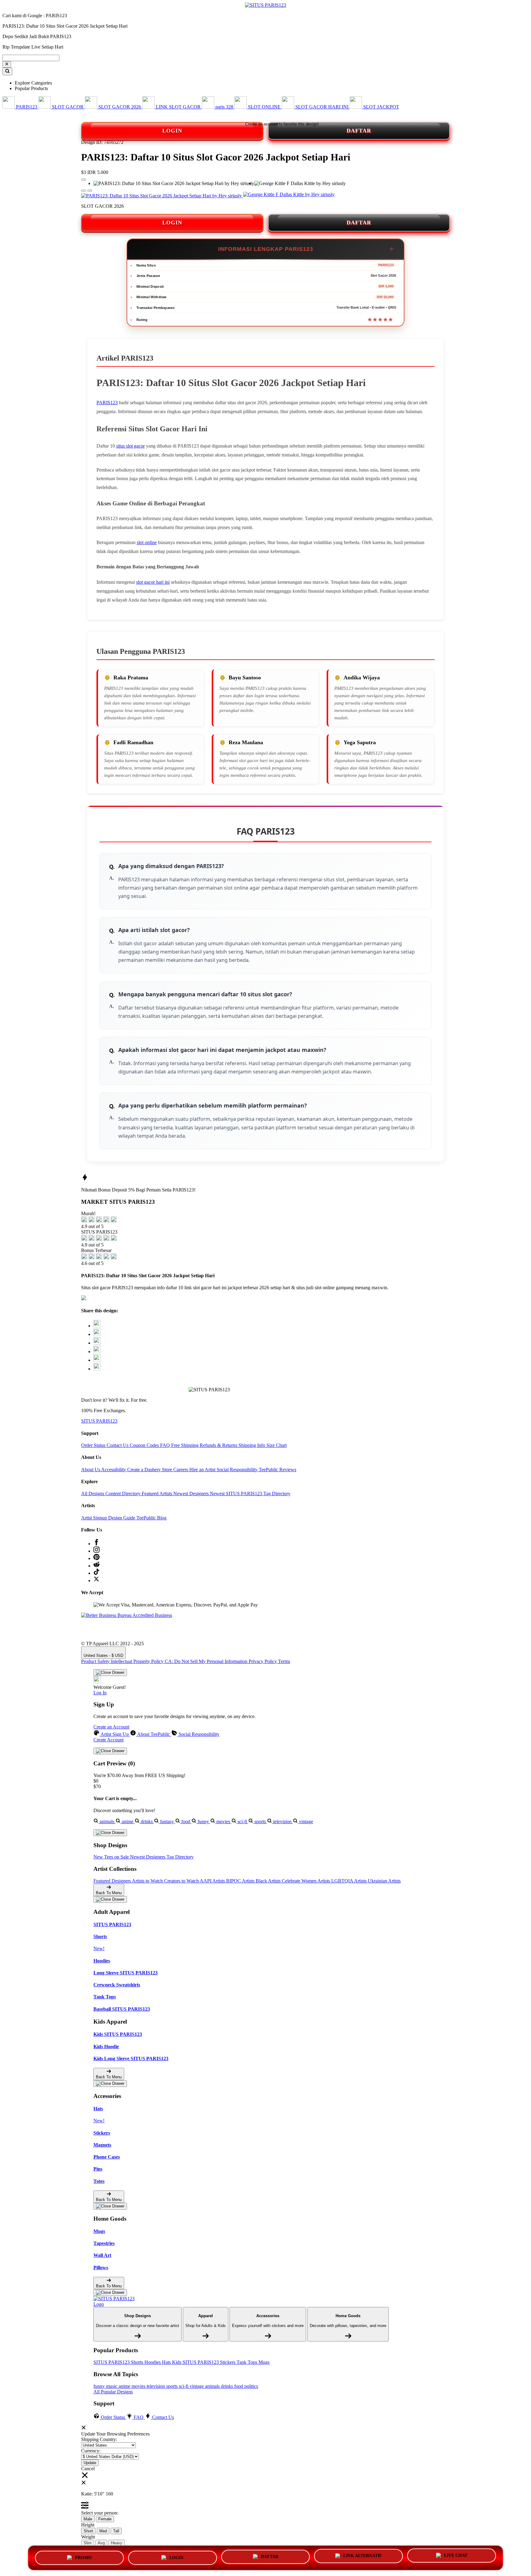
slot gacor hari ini (153, 582)
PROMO (83, 2558)
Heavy (117, 2543)
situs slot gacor (130, 446)
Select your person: (100, 2513)
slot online (147, 542)
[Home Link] (116, 2301)
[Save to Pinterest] (97, 1351)
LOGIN (172, 131)
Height (88, 2525)
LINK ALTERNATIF (363, 2556)
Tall (116, 2531)
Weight (88, 2537)
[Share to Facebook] (97, 1334)
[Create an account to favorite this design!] (84, 180)
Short (88, 2531)
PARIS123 (107, 403)
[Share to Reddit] (97, 1360)
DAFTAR (359, 131)
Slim (88, 2543)
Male (88, 2519)
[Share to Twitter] (97, 1326)
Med (103, 2531)
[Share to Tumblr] (97, 1369)
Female (105, 2519)
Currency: (91, 2451)
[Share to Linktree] (97, 1343)
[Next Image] (84, 191)
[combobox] (31, 58)
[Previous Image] (90, 191)
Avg (101, 2543)
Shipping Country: (99, 2439)
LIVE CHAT (456, 2556)
